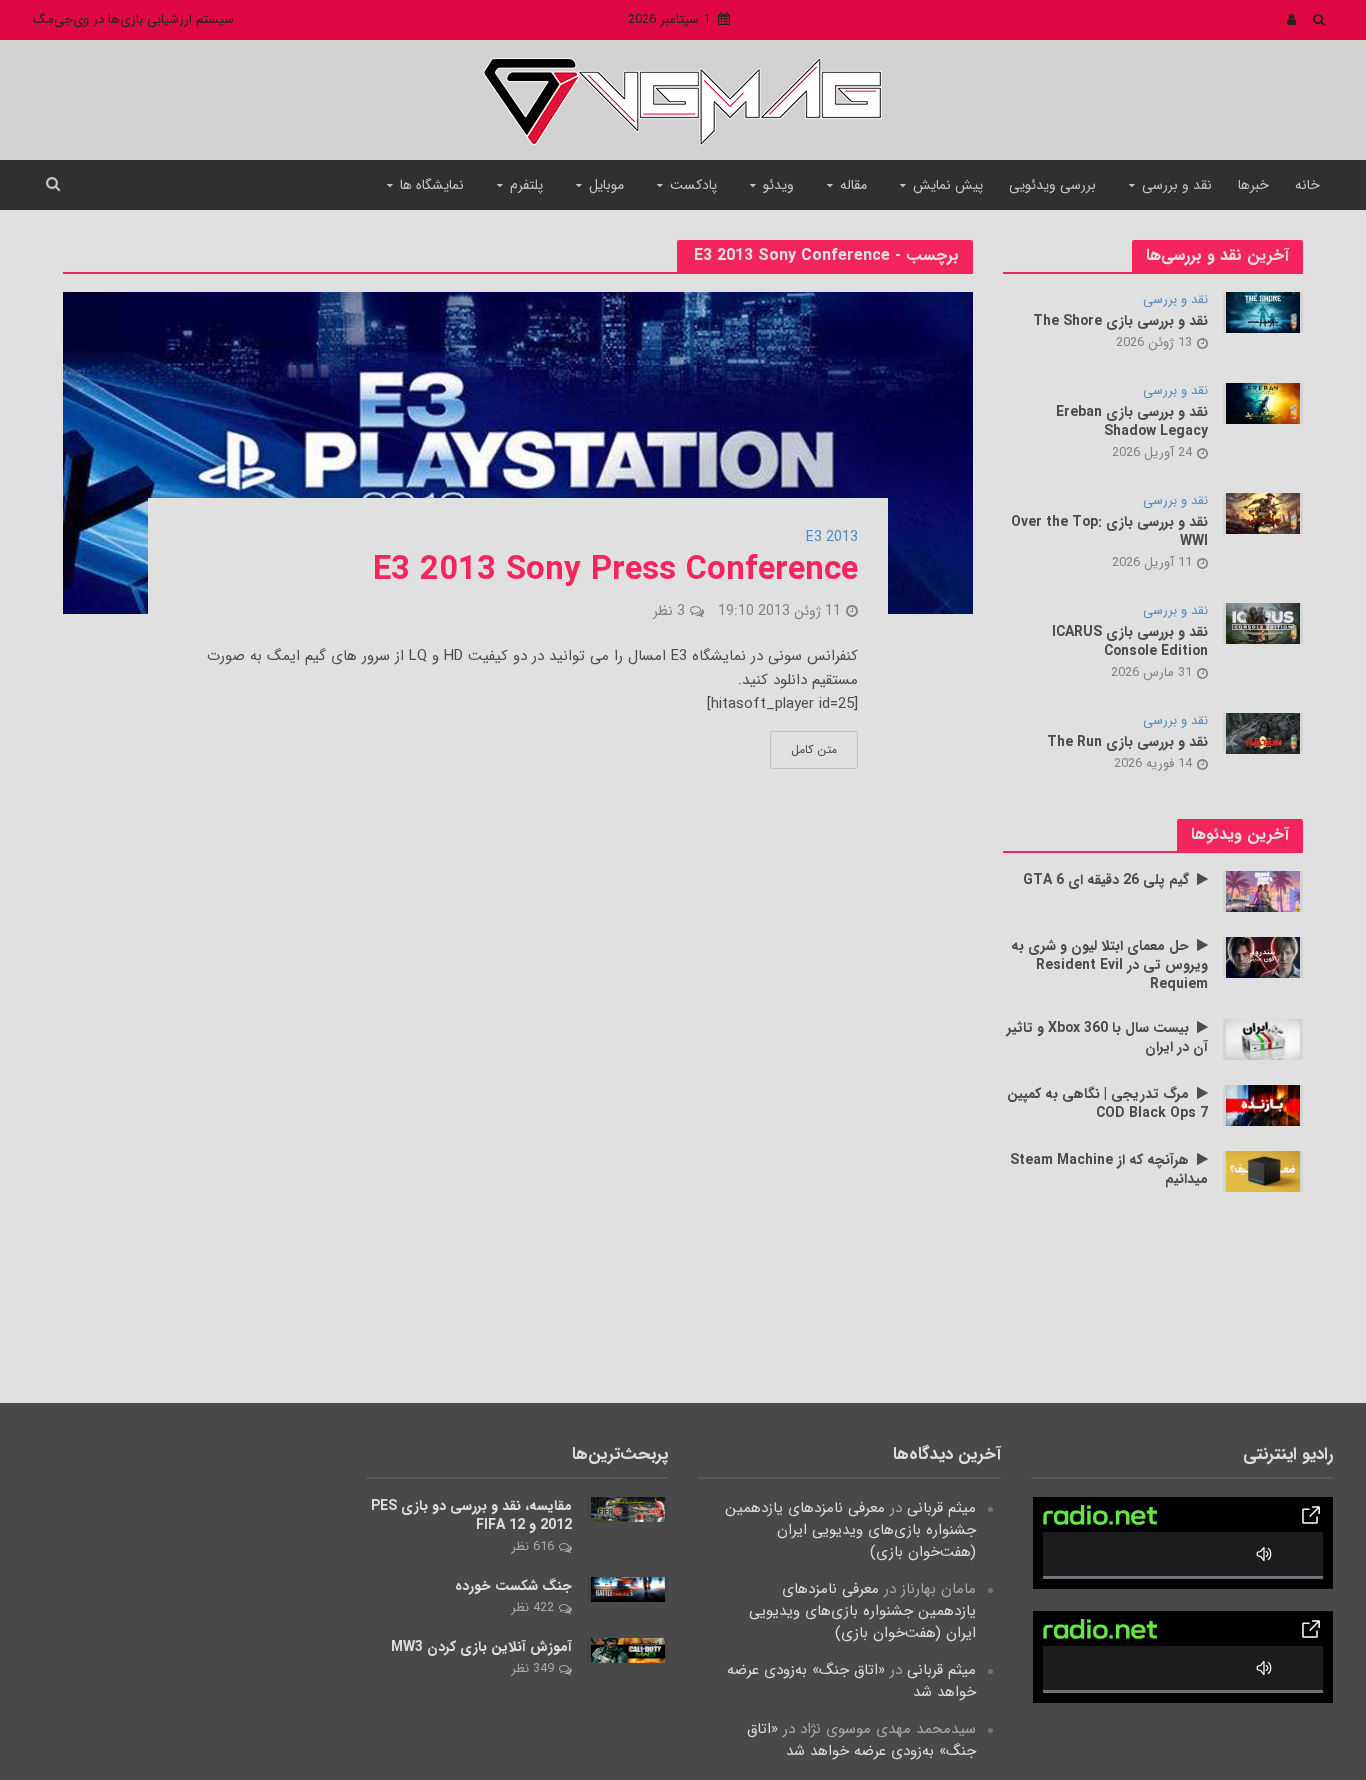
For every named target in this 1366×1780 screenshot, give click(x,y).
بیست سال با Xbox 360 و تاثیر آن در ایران (1107, 1038)
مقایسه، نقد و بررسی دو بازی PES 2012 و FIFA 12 (471, 1516)
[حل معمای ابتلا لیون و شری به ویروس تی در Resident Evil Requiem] (1263, 957)
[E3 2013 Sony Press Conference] (518, 452)
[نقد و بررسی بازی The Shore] (1263, 312)
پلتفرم (526, 185)
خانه (1307, 185)
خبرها (1253, 185)
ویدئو (778, 185)
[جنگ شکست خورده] (628, 1589)
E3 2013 (832, 538)
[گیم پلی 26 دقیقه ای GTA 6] (1263, 891)
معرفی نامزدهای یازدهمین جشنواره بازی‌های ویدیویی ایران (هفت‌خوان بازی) (850, 1530)
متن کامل (814, 749)
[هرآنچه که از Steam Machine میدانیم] (1263, 1171)
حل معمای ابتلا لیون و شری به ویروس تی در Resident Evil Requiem (1109, 965)
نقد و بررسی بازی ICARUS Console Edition (1130, 642)
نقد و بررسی (1177, 185)
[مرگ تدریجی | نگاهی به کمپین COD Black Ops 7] (1263, 1105)
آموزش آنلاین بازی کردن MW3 (481, 1647)
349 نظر (532, 1668)
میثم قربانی (941, 1508)
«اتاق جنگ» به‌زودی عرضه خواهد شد (851, 1681)
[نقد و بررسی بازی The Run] (1263, 733)
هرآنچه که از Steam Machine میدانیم (1109, 1170)
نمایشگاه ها (432, 185)
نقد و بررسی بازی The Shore (1120, 321)
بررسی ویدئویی (1052, 185)
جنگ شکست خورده (513, 1586)
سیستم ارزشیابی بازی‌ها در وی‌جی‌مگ (133, 19)
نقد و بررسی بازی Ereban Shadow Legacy (1132, 422)
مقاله (853, 185)
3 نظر (669, 611)
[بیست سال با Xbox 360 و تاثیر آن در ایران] (1263, 1039)
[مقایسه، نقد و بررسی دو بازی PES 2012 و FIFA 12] (628, 1509)
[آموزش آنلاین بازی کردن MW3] (628, 1650)
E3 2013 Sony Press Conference (615, 571)
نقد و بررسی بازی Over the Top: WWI (1109, 532)
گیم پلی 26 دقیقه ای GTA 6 (1106, 880)
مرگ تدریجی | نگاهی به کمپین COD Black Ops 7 (1107, 1104)
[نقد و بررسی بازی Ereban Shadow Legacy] (1263, 403)
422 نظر (532, 1607)
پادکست (693, 185)
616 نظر (532, 1546)
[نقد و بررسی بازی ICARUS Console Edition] (1263, 623)
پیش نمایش (948, 185)
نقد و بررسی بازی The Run (1127, 742)
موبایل (606, 185)
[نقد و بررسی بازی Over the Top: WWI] (1263, 513)
